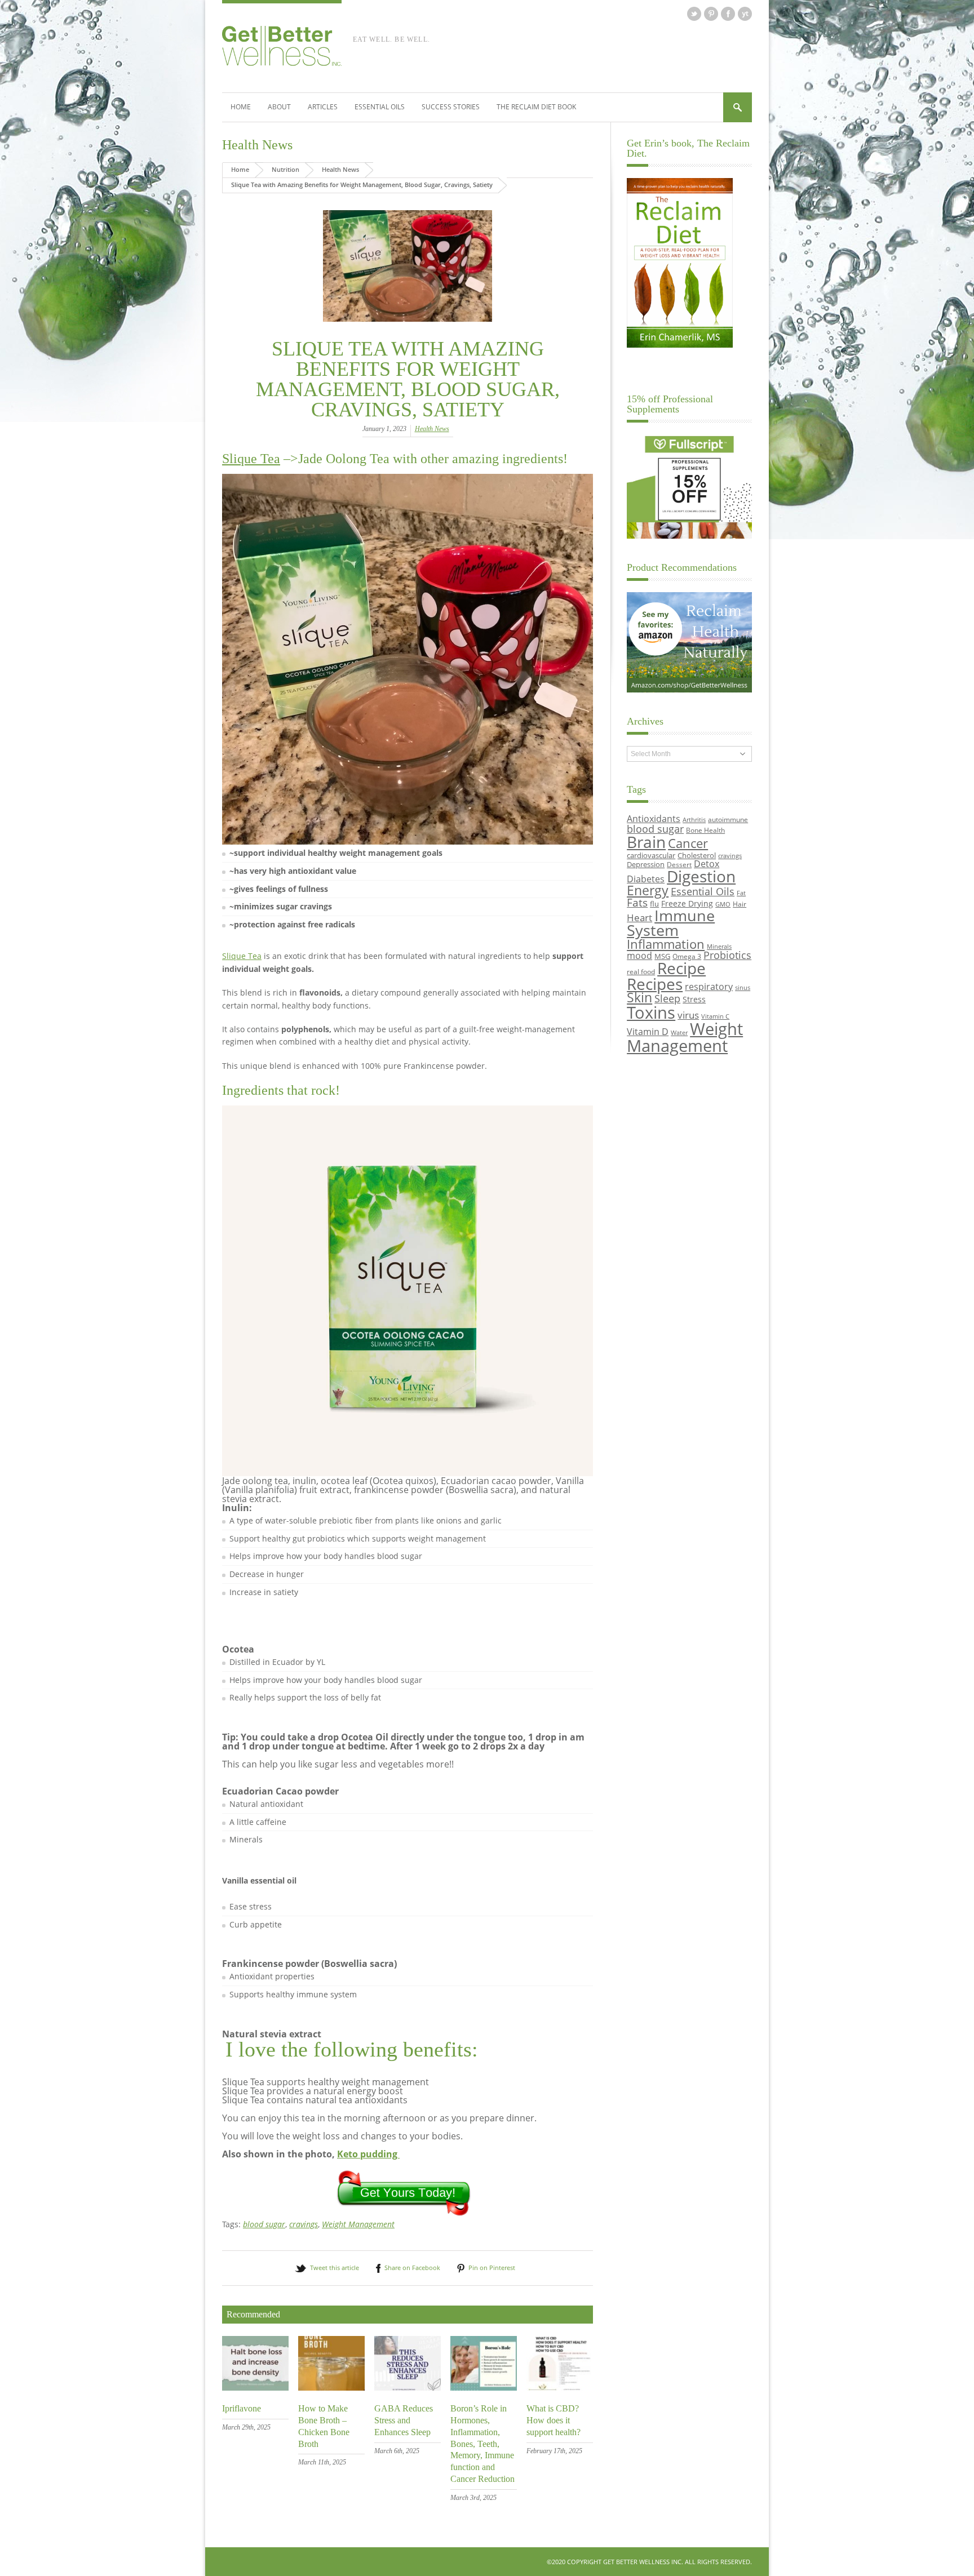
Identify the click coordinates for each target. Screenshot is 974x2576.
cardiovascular (651, 855)
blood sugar (264, 2224)
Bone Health (705, 830)
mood (639, 955)
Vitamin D (648, 1031)
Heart (639, 918)
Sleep (667, 998)
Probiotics (727, 955)
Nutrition (285, 169)
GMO (723, 904)
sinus (743, 988)
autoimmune (728, 819)
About (279, 107)
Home (241, 107)
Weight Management (358, 2224)
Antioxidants (654, 818)
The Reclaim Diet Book (536, 107)
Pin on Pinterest (492, 2268)
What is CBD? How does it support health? (554, 2420)
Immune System (671, 923)
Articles (323, 107)
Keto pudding (368, 2154)
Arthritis (694, 820)
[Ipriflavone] (255, 2388)
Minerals (719, 947)
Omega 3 (687, 956)
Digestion (701, 876)
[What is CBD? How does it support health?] (560, 2388)
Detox (707, 864)
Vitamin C (715, 1016)
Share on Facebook (412, 2268)
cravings (304, 2224)
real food (641, 971)
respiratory (709, 986)
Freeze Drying (687, 903)
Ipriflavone (242, 2408)
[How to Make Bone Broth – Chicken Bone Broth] (331, 2388)
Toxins (651, 1012)
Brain (646, 842)
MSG (662, 956)
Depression (646, 864)
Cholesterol (697, 855)
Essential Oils (380, 107)
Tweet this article (335, 2268)
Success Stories (451, 107)
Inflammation (666, 944)
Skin (639, 998)
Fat (741, 893)
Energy (648, 891)
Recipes (655, 984)
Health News (257, 145)
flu (654, 904)
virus (688, 1015)
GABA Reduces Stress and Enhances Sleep (404, 2420)
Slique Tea (251, 459)
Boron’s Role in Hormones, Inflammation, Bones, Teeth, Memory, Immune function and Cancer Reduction (482, 2444)
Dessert (679, 864)
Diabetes (646, 879)
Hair (740, 904)
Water (679, 1033)
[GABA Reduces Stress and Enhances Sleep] (408, 2388)
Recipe (681, 968)
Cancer (688, 843)
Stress (694, 999)
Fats (637, 903)
